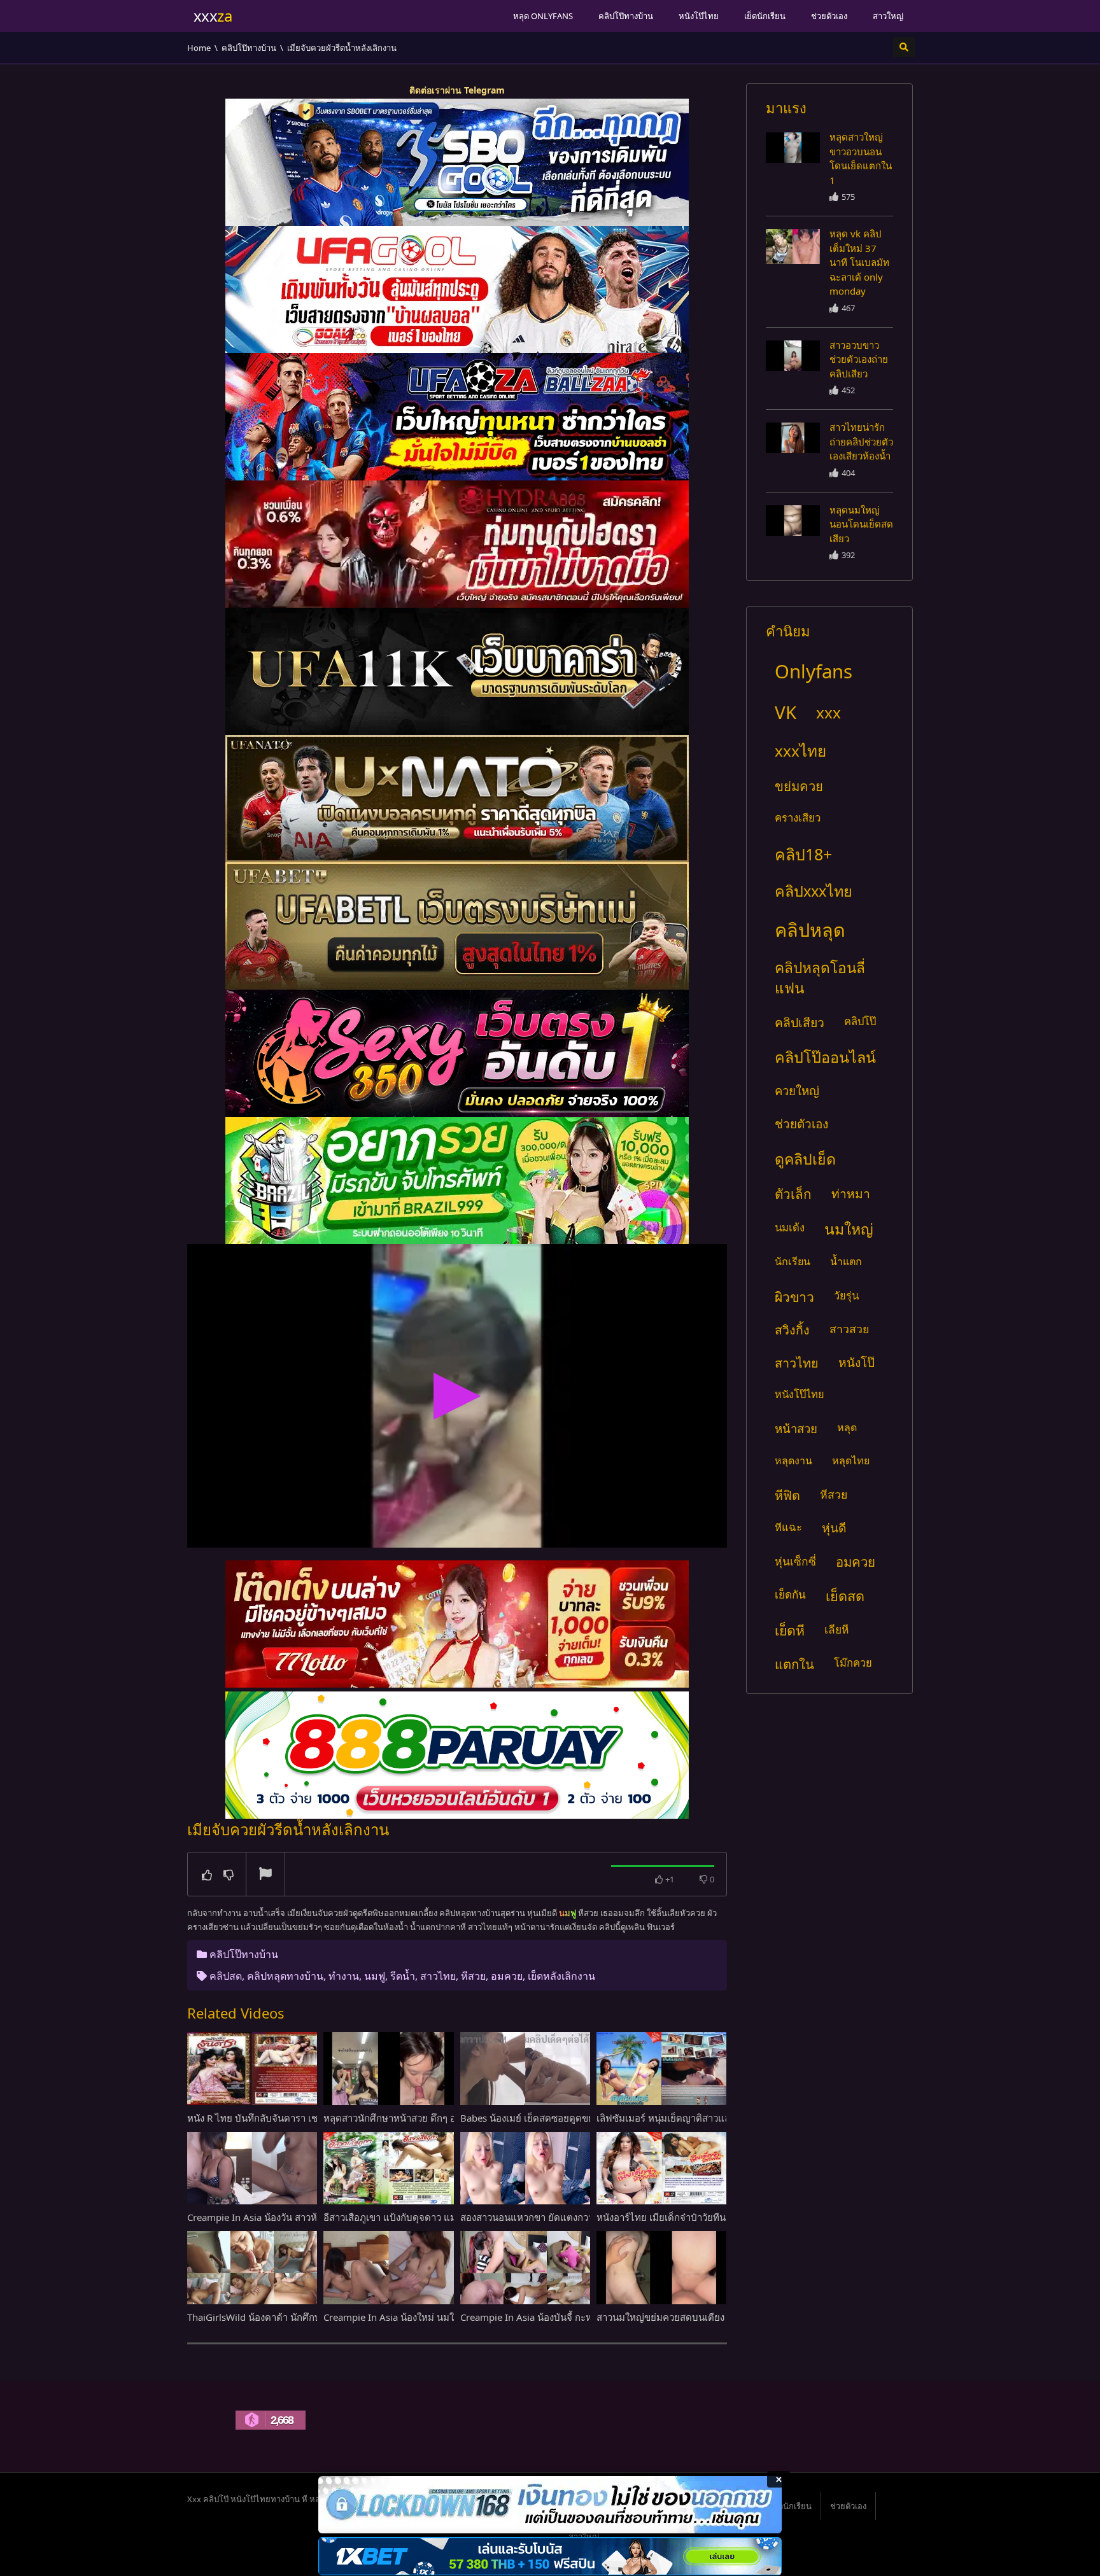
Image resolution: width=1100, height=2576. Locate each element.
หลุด (847, 1427)
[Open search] (904, 47)
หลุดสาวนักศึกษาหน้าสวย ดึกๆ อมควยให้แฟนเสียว (427, 2118)
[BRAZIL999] (457, 1180)
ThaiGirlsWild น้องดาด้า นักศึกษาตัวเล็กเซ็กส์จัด (286, 2317)
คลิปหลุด (810, 929)
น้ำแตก (846, 1261)
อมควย (507, 1976)
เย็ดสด (845, 1596)
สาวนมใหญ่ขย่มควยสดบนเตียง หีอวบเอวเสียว (690, 2317)
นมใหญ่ (849, 1229)
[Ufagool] (457, 290)
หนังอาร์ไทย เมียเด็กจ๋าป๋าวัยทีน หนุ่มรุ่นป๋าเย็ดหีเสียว (704, 2217)
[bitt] (457, 1053)
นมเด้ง (790, 1227)
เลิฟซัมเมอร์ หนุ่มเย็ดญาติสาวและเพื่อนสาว (685, 2118)
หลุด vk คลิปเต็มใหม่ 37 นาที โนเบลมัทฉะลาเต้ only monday (859, 262)
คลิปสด (226, 1976)
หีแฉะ (788, 1527)
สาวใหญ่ (888, 16)
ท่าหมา (851, 1193)
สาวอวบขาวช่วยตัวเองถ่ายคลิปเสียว (859, 359)
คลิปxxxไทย (814, 891)
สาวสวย (849, 1329)
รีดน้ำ (403, 1976)
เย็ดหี (790, 1630)
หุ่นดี (834, 1528)
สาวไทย (438, 1976)
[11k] (457, 671)
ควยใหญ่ (797, 1090)
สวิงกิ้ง (792, 1330)
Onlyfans (814, 671)
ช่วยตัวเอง (829, 16)
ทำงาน (344, 1976)
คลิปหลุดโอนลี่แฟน (820, 978)
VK (786, 712)
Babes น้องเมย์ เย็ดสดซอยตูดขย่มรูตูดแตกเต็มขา (562, 2118)
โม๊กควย (853, 1662)
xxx (829, 712)
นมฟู (375, 1976)
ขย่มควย (799, 786)
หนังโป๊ (857, 1362)
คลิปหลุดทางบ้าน (285, 1976)
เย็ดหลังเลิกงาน (561, 1976)
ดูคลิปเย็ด (805, 1159)
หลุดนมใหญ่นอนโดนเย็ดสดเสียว (861, 524)
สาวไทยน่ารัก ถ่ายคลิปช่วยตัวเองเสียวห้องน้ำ (861, 441)
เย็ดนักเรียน (765, 16)
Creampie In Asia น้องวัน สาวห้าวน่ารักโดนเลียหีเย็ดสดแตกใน (316, 2217)
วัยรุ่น (846, 1295)
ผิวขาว (794, 1297)
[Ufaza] (457, 417)
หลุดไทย (851, 1460)
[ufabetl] (457, 926)
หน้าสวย (796, 1428)
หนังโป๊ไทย (699, 16)
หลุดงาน (793, 1460)
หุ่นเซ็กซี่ (795, 1561)
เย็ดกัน (790, 1594)
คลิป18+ (803, 854)
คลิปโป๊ (860, 1021)
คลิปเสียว (800, 1022)
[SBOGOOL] (457, 162)
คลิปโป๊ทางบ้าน (626, 16)
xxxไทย (800, 751)
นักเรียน (793, 1261)
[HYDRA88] (457, 544)
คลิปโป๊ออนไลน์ (825, 1057)
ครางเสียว (798, 817)
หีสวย (473, 1976)
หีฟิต (787, 1495)
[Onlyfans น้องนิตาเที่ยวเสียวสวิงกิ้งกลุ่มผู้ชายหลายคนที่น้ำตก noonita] (793, 148)
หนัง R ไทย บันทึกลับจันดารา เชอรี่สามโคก (275, 2118)
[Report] (265, 1875)
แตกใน (794, 1664)
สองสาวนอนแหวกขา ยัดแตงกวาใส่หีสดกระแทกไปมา (570, 2217)
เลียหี (836, 1629)
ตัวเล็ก (793, 1194)
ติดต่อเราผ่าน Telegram (457, 90)
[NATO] (457, 799)
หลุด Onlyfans (543, 16)
